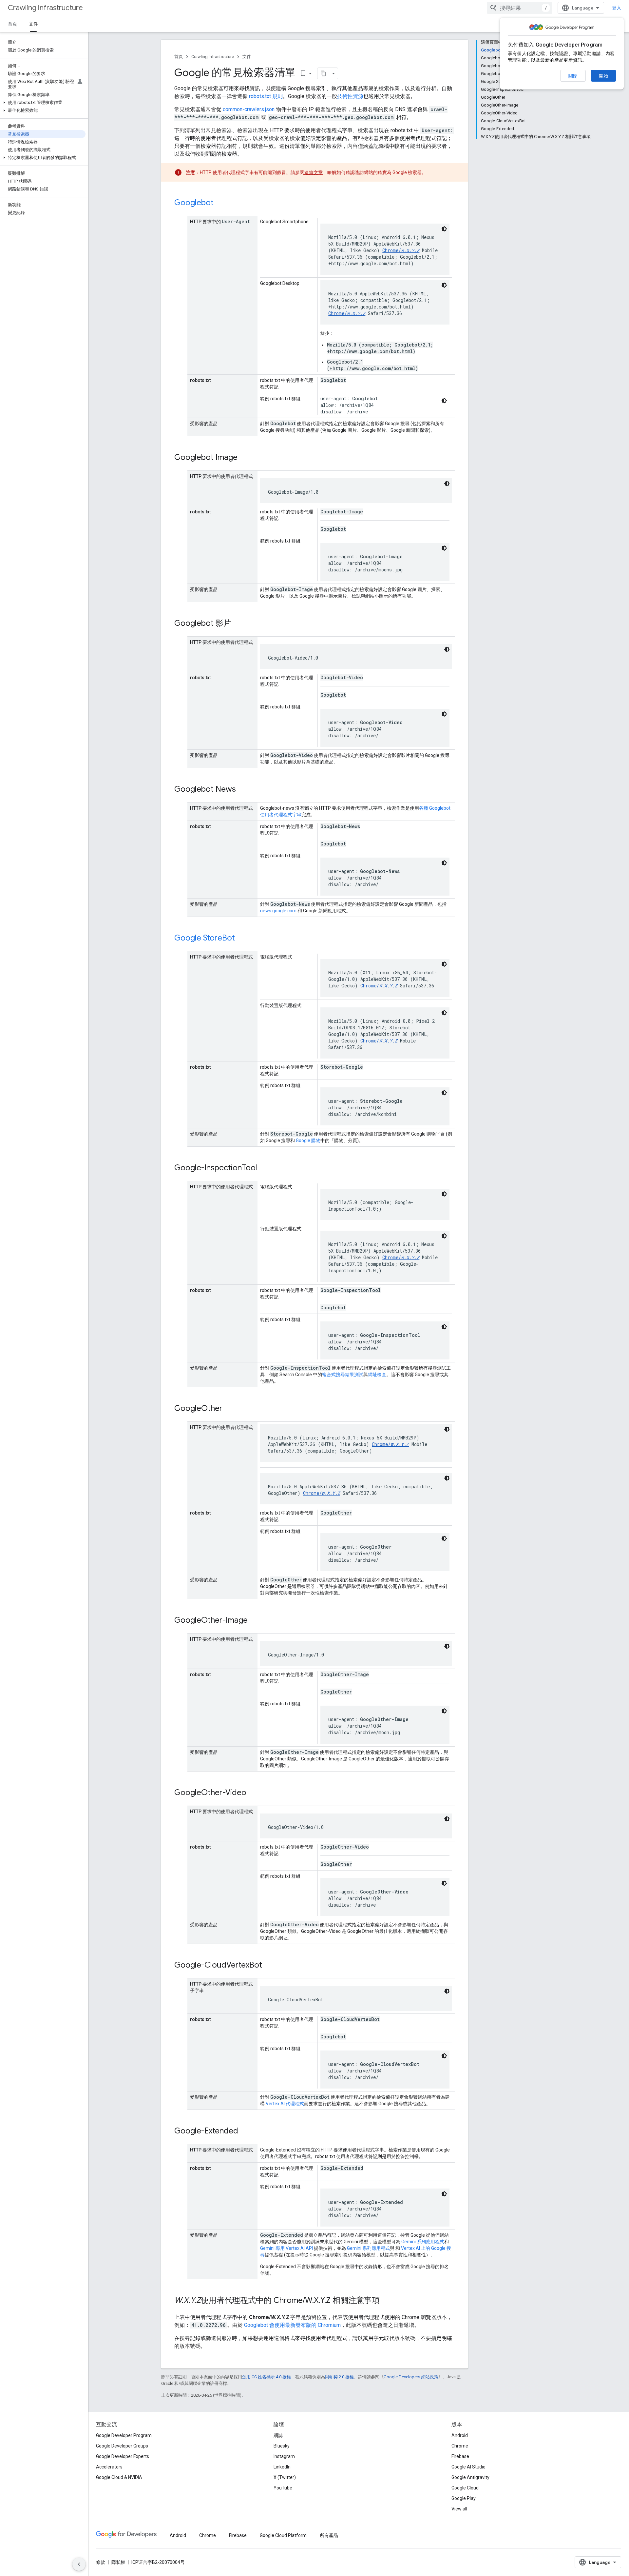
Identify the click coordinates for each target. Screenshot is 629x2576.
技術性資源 (350, 96)
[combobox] (520, 8)
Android (460, 2435)
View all (459, 2509)
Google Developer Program (124, 2435)
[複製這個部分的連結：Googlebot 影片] (238, 624)
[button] (43, 103)
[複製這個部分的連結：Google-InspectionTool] (264, 1168)
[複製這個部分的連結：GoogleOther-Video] (253, 1793)
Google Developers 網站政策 (411, 2377)
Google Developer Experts (123, 2456)
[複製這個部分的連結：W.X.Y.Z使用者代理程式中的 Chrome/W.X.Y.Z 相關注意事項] (386, 2301)
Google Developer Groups (122, 2446)
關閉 (573, 76)
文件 (33, 24)
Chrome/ (401, 250)
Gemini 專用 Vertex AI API (286, 2248)
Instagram (284, 2456)
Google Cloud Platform (283, 2535)
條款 (101, 2562)
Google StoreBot (205, 938)
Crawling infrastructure (45, 8)
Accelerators (109, 2467)
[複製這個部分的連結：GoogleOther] (229, 1409)
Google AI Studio (468, 2467)
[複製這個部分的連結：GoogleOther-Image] (254, 1621)
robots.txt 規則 (266, 96)
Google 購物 (308, 1140)
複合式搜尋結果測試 (343, 1375)
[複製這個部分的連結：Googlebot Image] (244, 458)
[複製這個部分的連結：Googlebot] (220, 203)
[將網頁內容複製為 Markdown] (323, 73)
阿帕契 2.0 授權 (339, 2377)
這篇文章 (314, 172)
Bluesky (282, 2446)
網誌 (278, 2435)
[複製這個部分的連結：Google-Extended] (245, 2131)
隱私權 (118, 2562)
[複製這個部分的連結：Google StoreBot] (241, 939)
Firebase (460, 2456)
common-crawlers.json (249, 109)
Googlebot (194, 203)
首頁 (12, 24)
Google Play (464, 2498)
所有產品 (329, 2535)
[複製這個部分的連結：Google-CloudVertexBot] (269, 1966)
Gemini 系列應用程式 (423, 2242)
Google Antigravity (470, 2477)
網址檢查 (377, 1375)
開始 (603, 76)
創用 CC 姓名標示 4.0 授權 (267, 2377)
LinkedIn (282, 2467)
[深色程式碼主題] (444, 229)
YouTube (283, 2488)
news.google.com (278, 911)
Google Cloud (465, 2488)
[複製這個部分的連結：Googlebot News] (242, 790)
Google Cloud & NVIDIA (119, 2477)
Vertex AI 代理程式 (285, 2104)
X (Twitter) (285, 2477)
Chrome (460, 2446)
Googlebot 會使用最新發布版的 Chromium (292, 2325)
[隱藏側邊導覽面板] (79, 2564)
